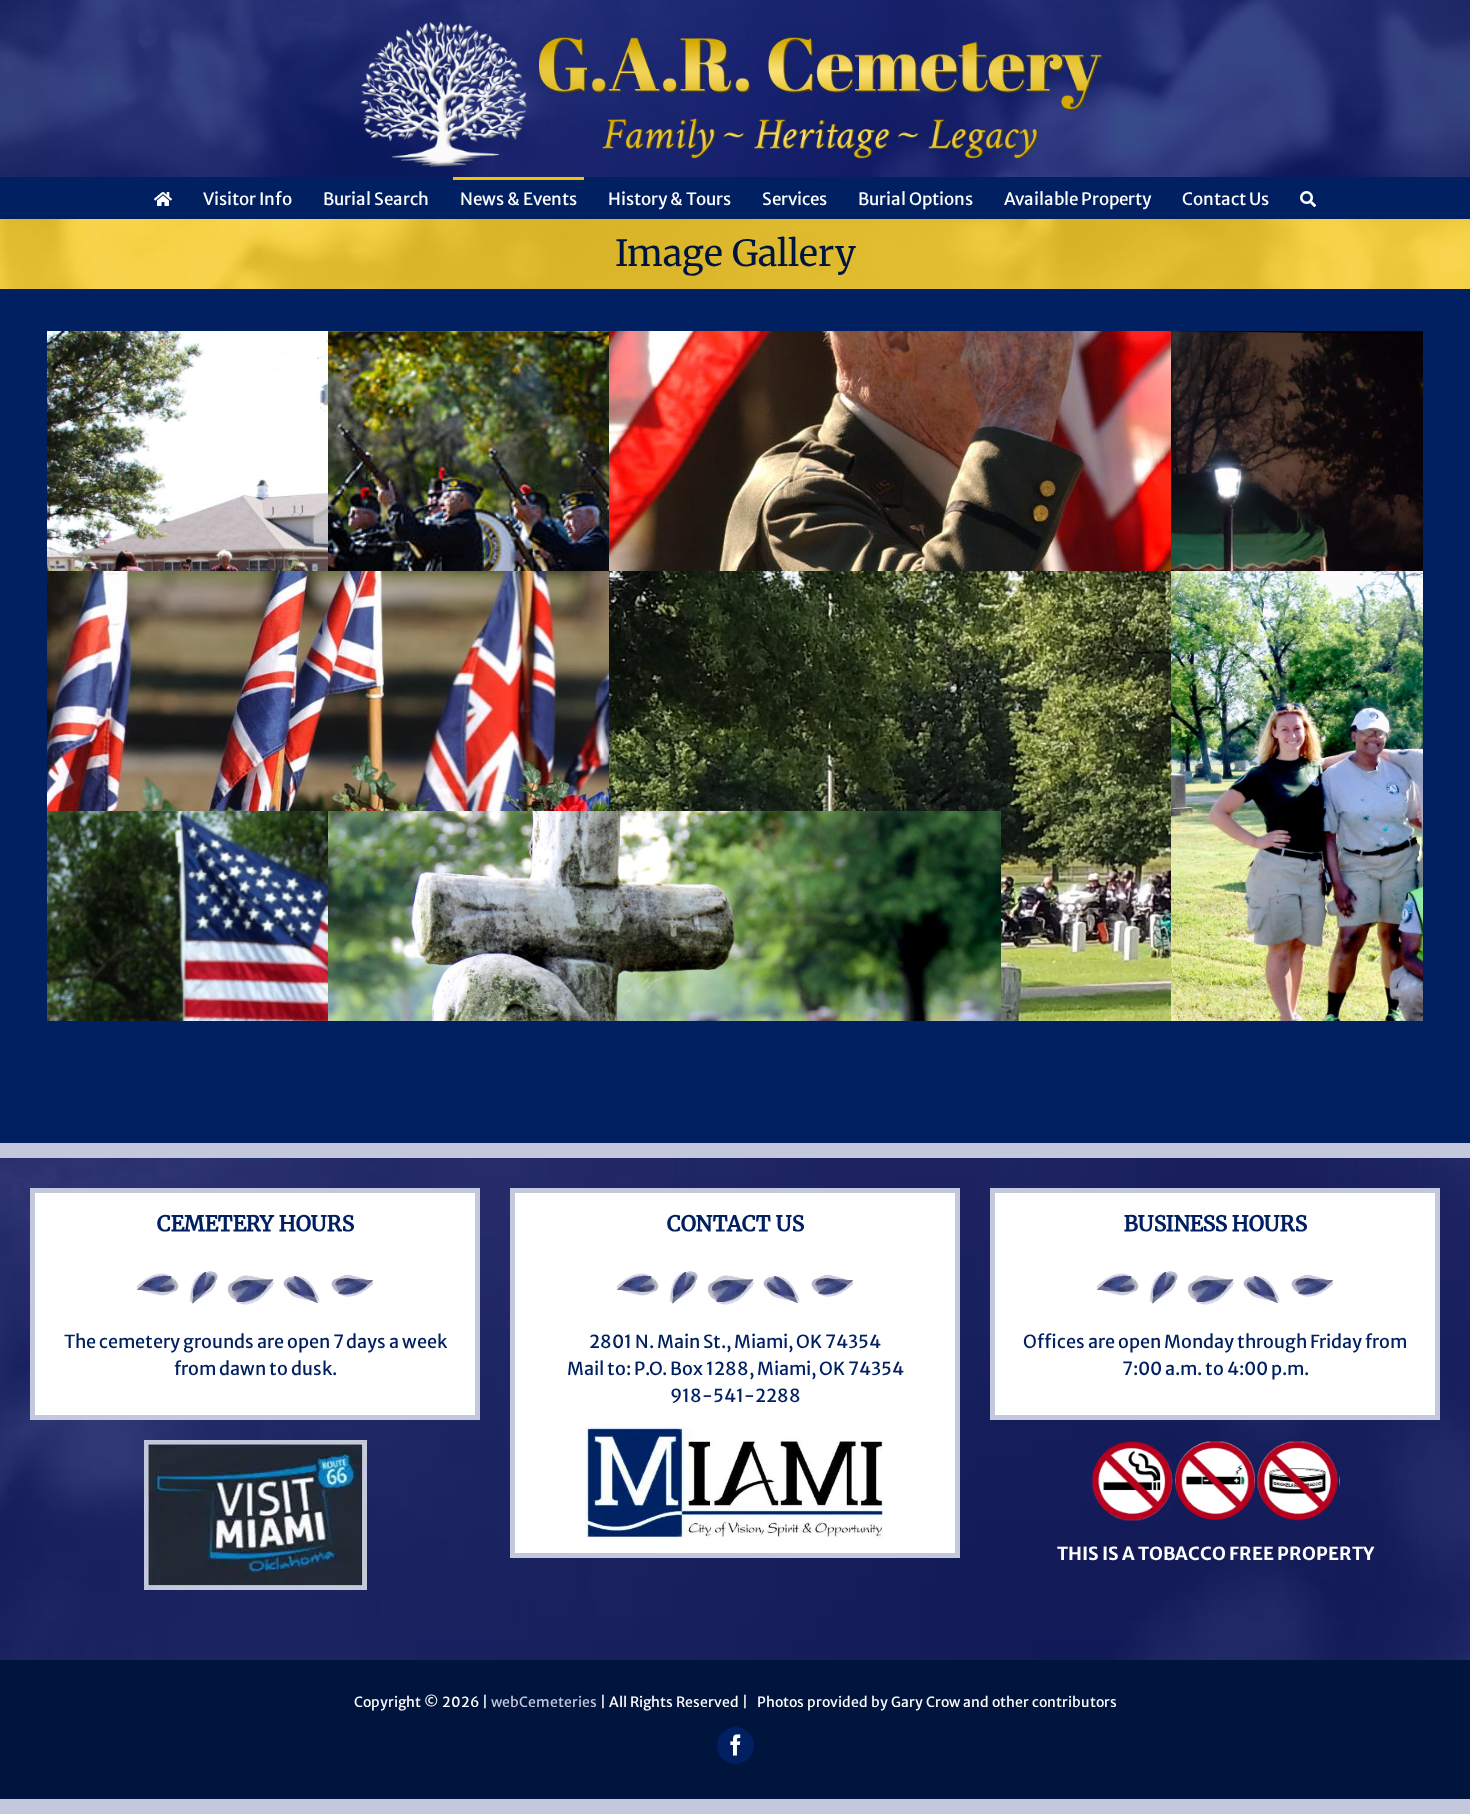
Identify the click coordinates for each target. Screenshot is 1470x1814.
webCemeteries (544, 1702)
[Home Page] (163, 198)
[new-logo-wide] (735, 28)
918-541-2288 (735, 1395)
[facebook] (735, 1745)
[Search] (1308, 198)
